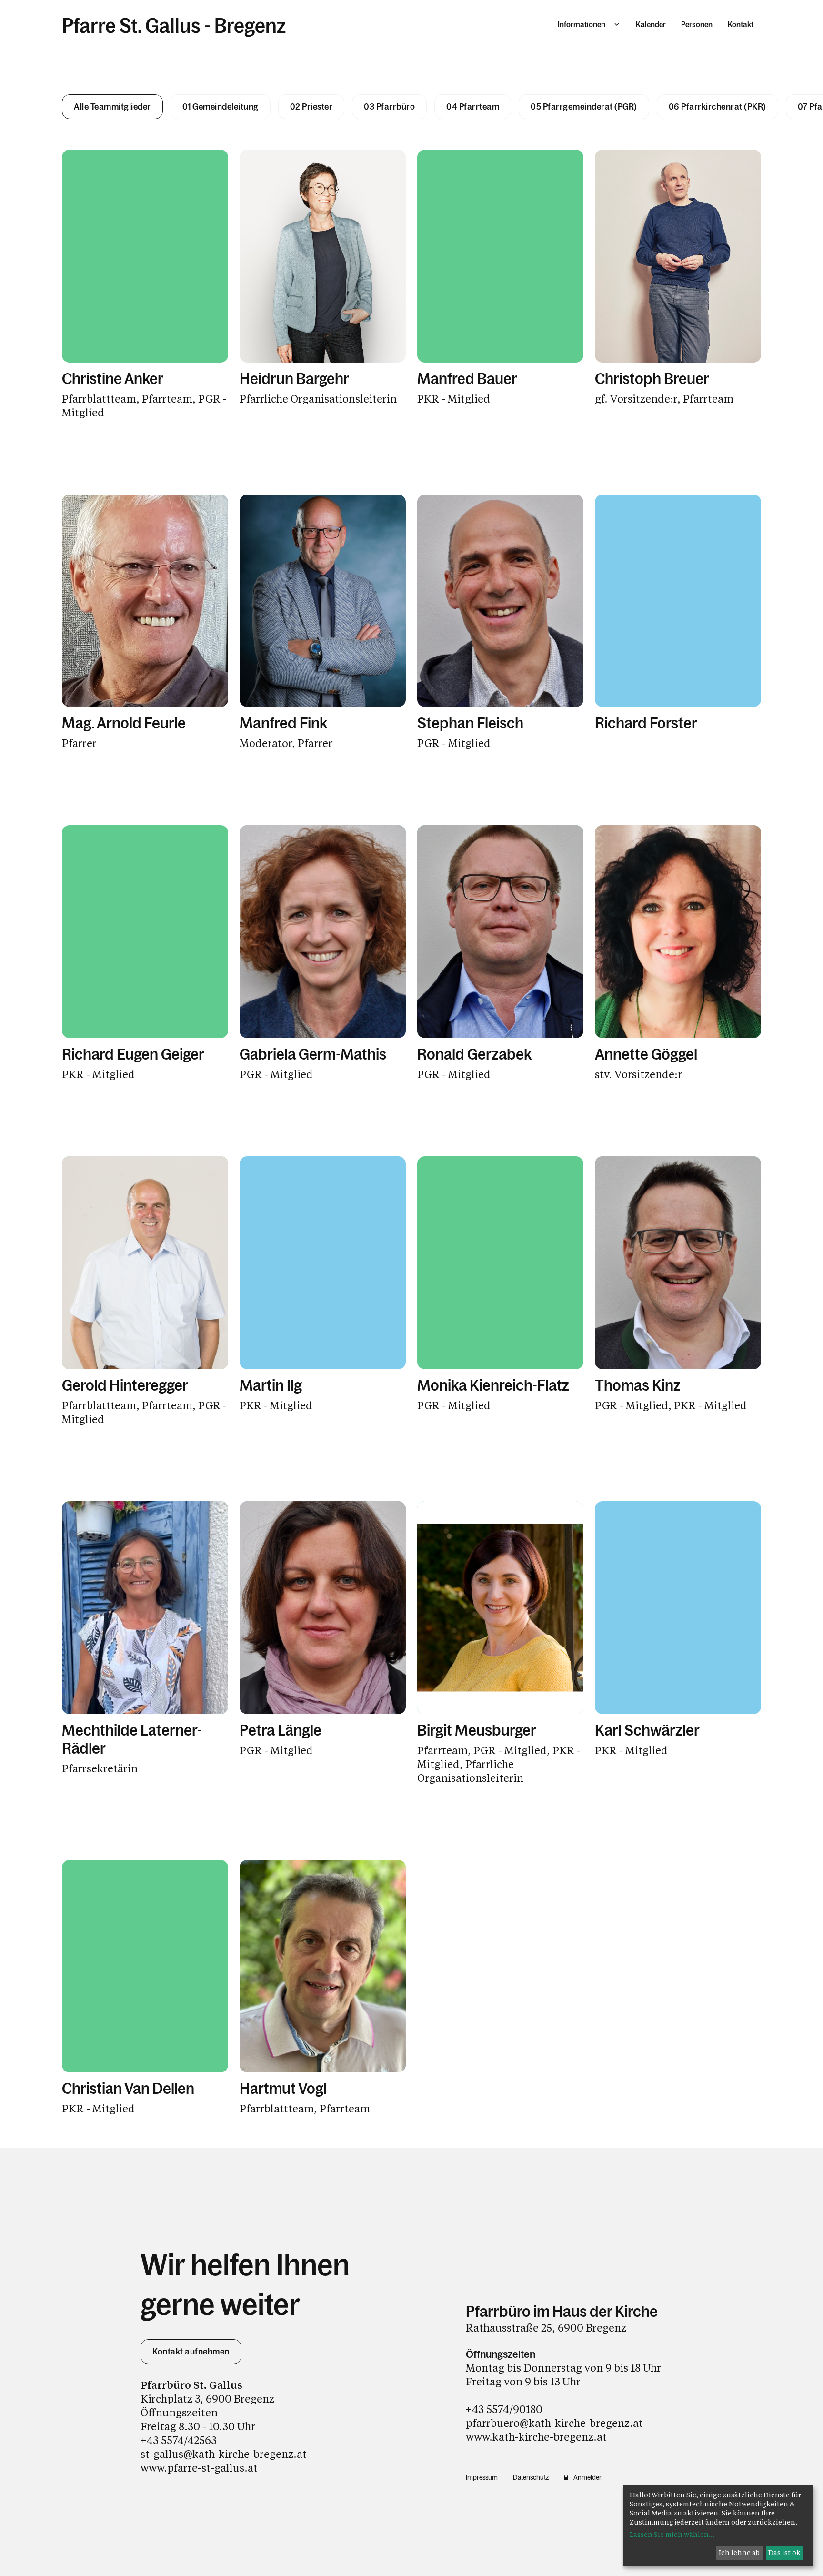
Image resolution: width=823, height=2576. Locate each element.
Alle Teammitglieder (112, 107)
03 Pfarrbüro (389, 107)
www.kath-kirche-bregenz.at (536, 2437)
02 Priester (311, 107)
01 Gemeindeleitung (221, 107)
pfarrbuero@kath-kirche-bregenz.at (554, 2423)
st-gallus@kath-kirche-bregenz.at (224, 2454)
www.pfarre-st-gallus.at (199, 2468)
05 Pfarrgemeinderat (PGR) (584, 107)
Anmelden (588, 2477)
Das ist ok (784, 2552)
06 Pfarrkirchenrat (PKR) (718, 107)
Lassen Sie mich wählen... (672, 2534)
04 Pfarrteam (473, 107)
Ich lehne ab (739, 2552)
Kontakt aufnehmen (191, 2352)
